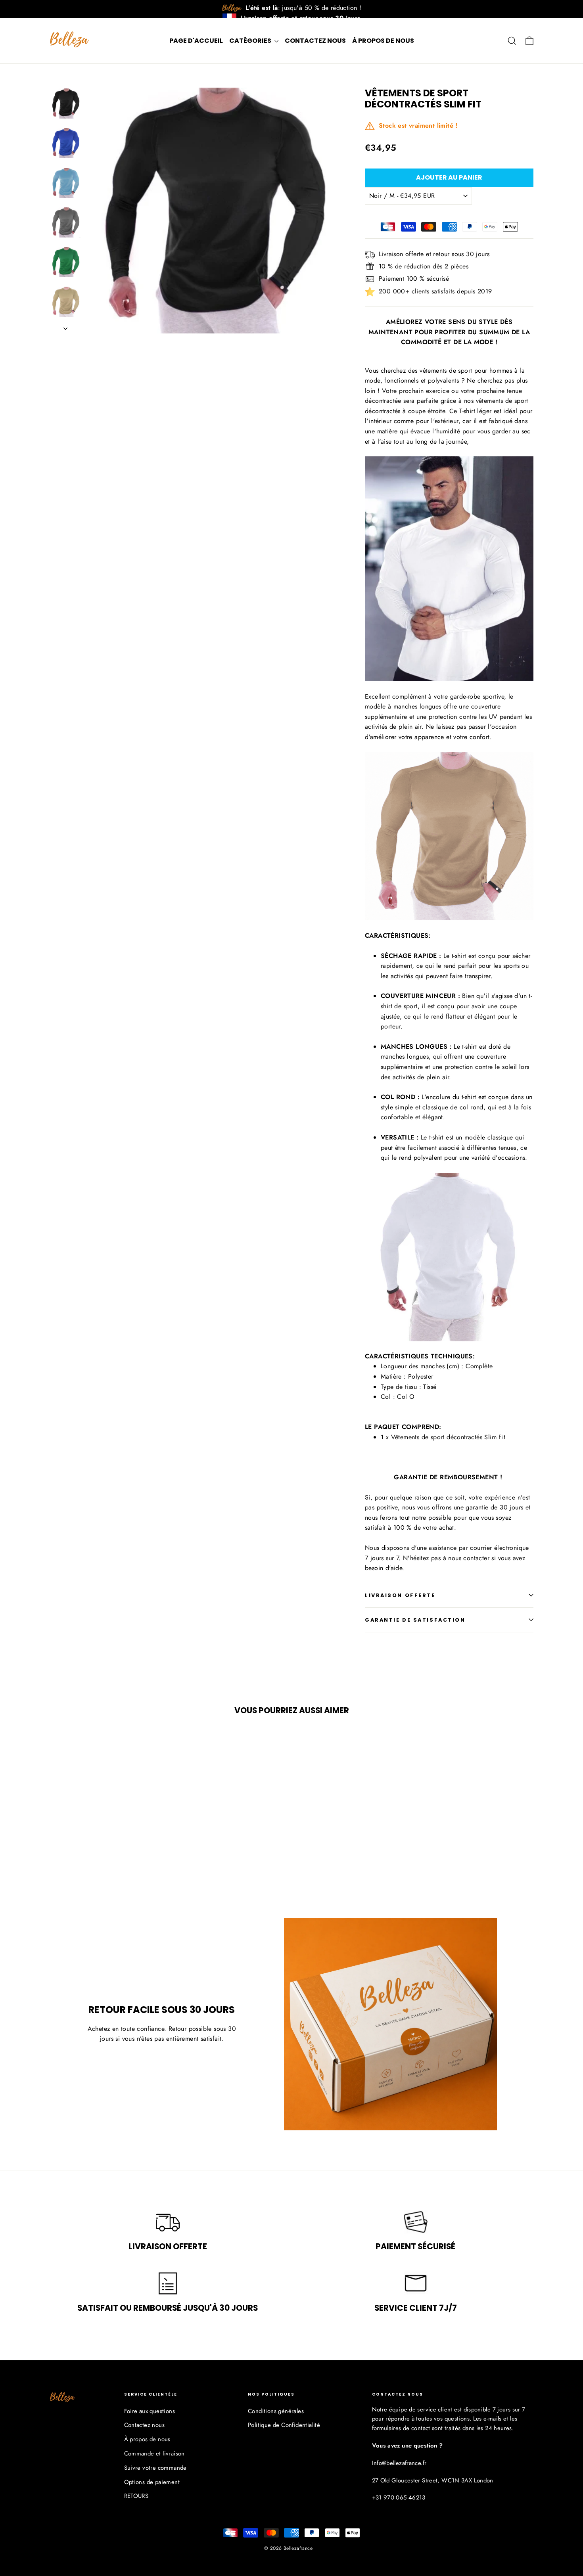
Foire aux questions (150, 2411)
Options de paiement (152, 2482)
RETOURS (136, 2496)
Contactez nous (315, 41)
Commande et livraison (154, 2453)
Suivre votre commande (155, 2468)
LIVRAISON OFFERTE (400, 1595)
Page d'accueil (196, 41)
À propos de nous (383, 41)
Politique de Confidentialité (284, 2425)
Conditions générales (276, 2411)
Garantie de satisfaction (415, 1620)
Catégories (251, 41)
